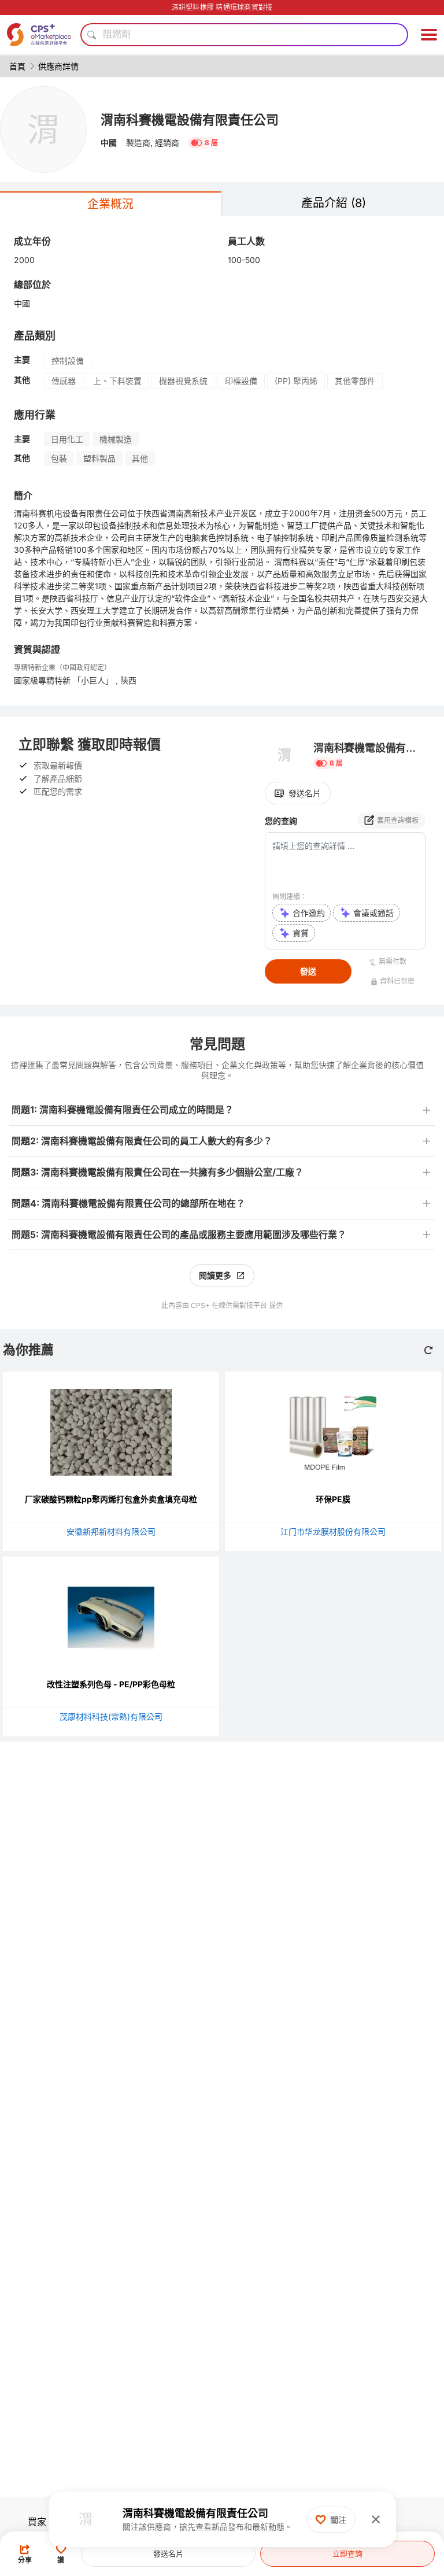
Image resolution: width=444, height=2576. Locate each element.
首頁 (17, 66)
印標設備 (241, 381)
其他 (140, 458)
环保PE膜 (333, 1499)
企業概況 (110, 204)
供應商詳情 (58, 66)
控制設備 (68, 361)
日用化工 (67, 439)
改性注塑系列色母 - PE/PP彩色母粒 (111, 1684)
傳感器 (64, 381)
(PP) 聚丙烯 (296, 381)
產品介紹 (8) (334, 203)
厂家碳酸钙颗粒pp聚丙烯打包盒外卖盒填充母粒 (111, 1499)
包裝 (59, 458)
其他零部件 (355, 381)
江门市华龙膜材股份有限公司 (333, 1531)
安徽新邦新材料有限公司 (111, 1531)
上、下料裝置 (117, 381)
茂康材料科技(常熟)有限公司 (111, 1716)
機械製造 (116, 439)
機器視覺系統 (183, 381)
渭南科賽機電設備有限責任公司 (190, 120)
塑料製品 (99, 458)
